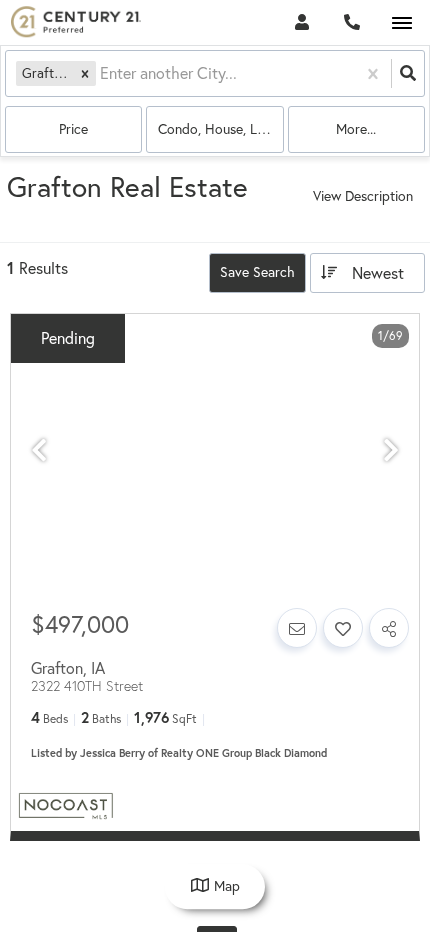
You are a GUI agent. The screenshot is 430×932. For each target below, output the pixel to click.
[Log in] (301, 22)
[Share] (389, 628)
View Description (363, 196)
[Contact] (297, 628)
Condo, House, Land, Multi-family (220, 129)
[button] (85, 73)
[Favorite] (343, 628)
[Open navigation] (401, 23)
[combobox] (102, 73)
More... (356, 129)
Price (73, 129)
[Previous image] (39, 450)
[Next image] (391, 450)
